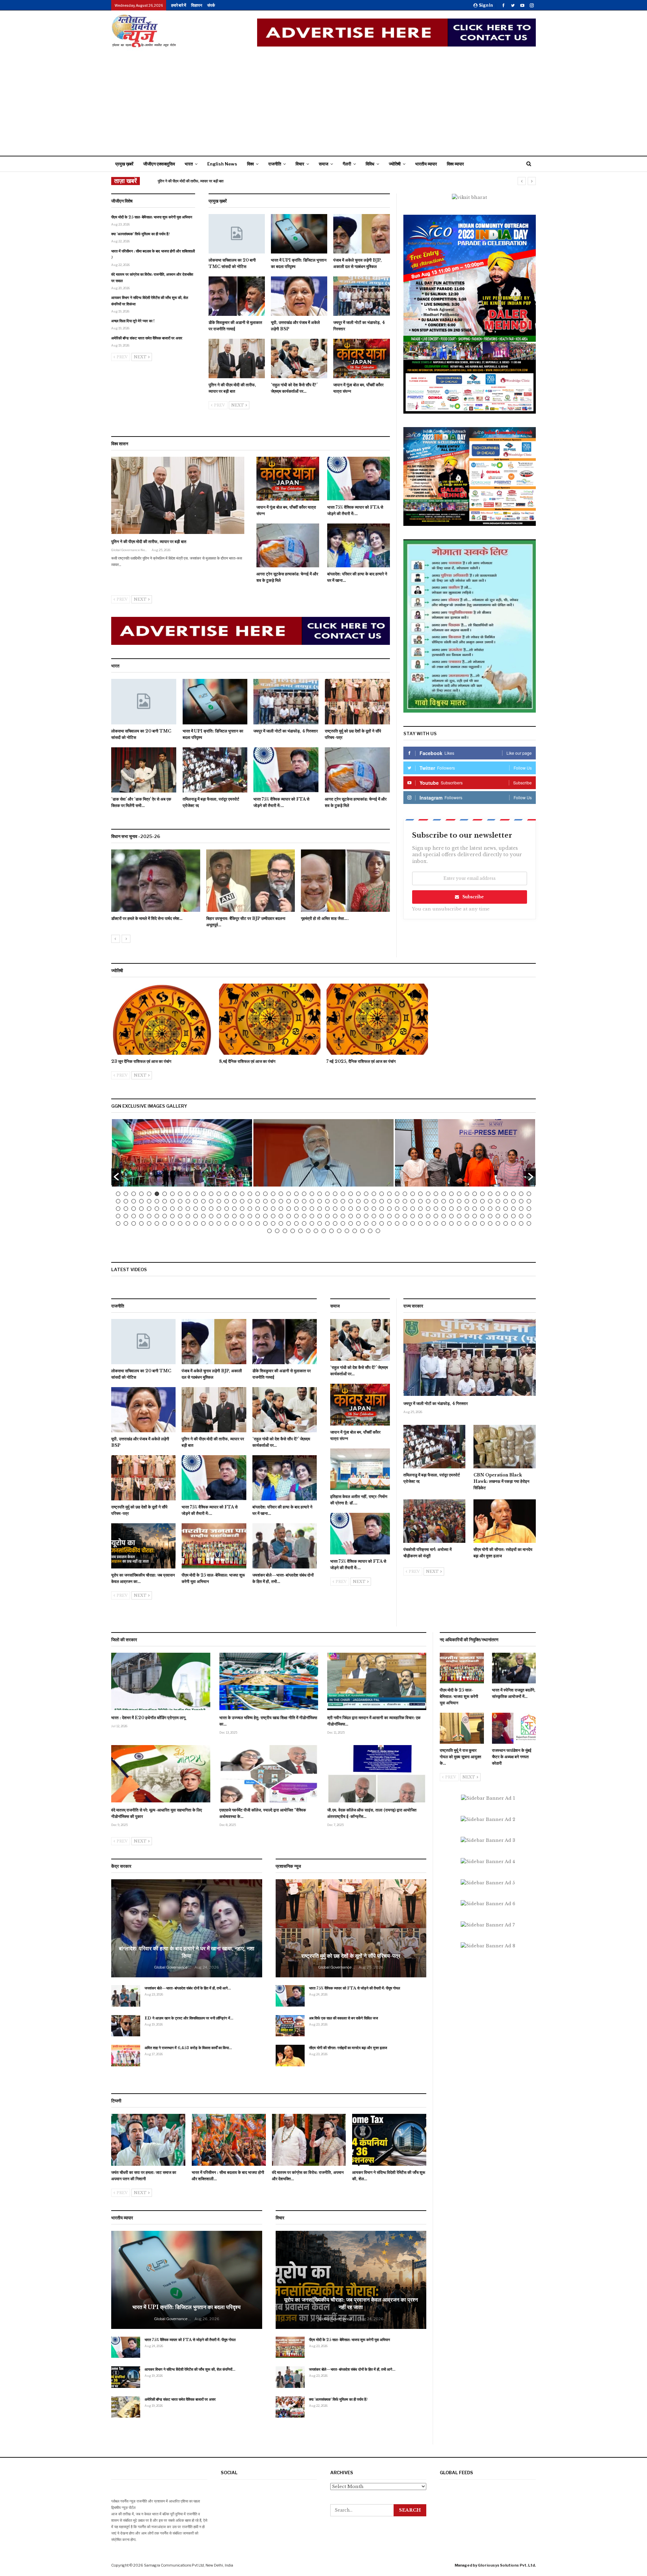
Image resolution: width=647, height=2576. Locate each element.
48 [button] (482, 1194)
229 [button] (211, 1223)
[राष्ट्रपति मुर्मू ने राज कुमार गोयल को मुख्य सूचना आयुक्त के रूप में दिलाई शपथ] (462, 1728)
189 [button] (320, 1216)
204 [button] (436, 1216)
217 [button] (118, 1223)
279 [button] (331, 1231)
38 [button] (405, 1194)
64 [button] (188, 1201)
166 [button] (141, 1216)
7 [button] (165, 1194)
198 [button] (389, 1216)
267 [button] (506, 1223)
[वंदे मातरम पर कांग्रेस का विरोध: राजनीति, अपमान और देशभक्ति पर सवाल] (309, 2140)
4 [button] (141, 1194)
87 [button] (366, 1201)
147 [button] (413, 1209)
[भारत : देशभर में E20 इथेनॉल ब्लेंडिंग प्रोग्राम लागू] (161, 1681)
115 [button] (165, 1209)
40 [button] (420, 1194)
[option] (251, 892)
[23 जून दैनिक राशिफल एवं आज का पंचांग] (162, 1019)
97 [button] (444, 1201)
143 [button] (382, 1209)
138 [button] (343, 1209)
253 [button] (397, 1223)
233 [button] (242, 1223)
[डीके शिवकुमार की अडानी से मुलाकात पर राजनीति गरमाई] (237, 296)
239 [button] (289, 1223)
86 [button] (358, 1201)
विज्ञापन (197, 5)
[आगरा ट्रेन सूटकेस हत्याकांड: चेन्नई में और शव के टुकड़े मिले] (288, 545)
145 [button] (397, 1209)
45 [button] (459, 1194)
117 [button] (180, 1209)
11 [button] (196, 1194)
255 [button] (413, 1223)
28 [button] (327, 1194)
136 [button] (327, 1209)
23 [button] (289, 1194)
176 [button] (219, 1216)
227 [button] (196, 1223)
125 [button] (242, 1209)
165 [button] (134, 1216)
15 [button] (227, 1194)
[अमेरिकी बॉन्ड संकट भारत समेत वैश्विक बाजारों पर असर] (126, 2407)
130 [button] (281, 1209)
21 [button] (273, 1194)
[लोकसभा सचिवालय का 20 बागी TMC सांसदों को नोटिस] (237, 234)
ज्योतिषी (395, 164)
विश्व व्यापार (455, 164)
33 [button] (366, 1194)
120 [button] (203, 1209)
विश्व (250, 164)
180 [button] (250, 1216)
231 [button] (227, 1223)
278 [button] (324, 1231)
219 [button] (134, 1223)
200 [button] (405, 1216)
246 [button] (343, 1223)
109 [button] (118, 1209)
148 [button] (420, 1209)
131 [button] (289, 1209)
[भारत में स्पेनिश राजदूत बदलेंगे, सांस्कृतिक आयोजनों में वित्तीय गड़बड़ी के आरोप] (514, 1668)
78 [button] (296, 1201)
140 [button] (358, 1209)
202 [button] (420, 1216)
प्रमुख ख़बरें (124, 164)
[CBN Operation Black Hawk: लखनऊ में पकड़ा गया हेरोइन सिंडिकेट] (505, 1447)
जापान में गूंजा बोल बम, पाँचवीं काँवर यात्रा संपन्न (188, 181)
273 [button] (285, 1231)
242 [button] (312, 1223)
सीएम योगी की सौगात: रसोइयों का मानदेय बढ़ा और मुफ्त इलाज (348, 2048)
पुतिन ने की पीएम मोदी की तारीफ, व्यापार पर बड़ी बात (149, 542)
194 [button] (358, 1216)
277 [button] (316, 1231)
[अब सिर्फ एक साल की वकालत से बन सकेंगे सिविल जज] (290, 2026)
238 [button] (281, 1223)
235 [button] (258, 1223)
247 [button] (351, 1223)
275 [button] (300, 1231)
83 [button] (335, 1201)
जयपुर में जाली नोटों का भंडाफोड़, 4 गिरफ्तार (436, 1403)
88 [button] (374, 1201)
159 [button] (506, 1209)
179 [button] (242, 1216)
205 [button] (444, 1216)
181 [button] (258, 1216)
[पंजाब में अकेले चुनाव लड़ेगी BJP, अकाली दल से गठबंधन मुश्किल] (361, 234)
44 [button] (451, 1194)
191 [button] (335, 1216)
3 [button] (134, 1194)
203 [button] (428, 1216)
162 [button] (529, 1209)
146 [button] (405, 1209)
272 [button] (277, 1231)
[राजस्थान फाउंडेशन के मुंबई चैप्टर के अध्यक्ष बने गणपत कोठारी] (514, 1728)
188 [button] (312, 1216)
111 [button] (134, 1209)
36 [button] (389, 1194)
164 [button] (126, 1216)
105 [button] (506, 1201)
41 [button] (428, 1194)
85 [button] (351, 1201)
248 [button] (358, 1223)
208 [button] (467, 1216)
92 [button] (405, 1201)
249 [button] (366, 1223)
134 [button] (312, 1209)
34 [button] (374, 1194)
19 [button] (258, 1194)
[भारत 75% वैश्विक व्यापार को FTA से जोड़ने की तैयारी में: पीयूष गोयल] (359, 479)
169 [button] (165, 1216)
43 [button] (444, 1194)
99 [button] (459, 1201)
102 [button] (482, 1201)
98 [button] (451, 1201)
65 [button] (196, 1201)
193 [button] (351, 1216)
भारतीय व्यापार (426, 164)
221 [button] (149, 1223)
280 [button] (339, 1231)
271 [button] (269, 1231)
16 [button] (234, 1194)
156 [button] (482, 1209)
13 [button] (211, 1194)
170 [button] (172, 1216)
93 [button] (413, 1201)
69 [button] (227, 1201)
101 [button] (475, 1201)
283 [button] (362, 1231)
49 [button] (490, 1194)
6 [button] (157, 1194)
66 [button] (203, 1201)
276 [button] (308, 1231)
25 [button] (304, 1194)
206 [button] (451, 1216)
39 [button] (413, 1194)
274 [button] (293, 1231)
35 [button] (382, 1194)
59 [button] (149, 1201)
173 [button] (196, 1216)
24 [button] (296, 1194)
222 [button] (157, 1223)
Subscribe (473, 897)
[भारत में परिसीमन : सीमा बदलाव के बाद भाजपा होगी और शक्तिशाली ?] (229, 2140)
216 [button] (529, 1216)
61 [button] (165, 1201)
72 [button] (250, 1201)
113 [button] (149, 1209)
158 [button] (498, 1209)
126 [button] (250, 1209)
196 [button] (374, 1216)
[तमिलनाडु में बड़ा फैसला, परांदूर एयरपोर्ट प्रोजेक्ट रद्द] (215, 770)
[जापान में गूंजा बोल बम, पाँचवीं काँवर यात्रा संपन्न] (361, 358)
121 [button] (211, 1209)
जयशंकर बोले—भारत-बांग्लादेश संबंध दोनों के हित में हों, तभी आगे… (188, 1988)
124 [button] (234, 1209)
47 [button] (475, 1194)
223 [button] (165, 1223)
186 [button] (296, 1216)
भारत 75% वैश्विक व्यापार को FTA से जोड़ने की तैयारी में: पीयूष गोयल (355, 1988)
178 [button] (234, 1216)
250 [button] (374, 1223)
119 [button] (196, 1209)
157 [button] (490, 1209)
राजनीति (275, 164)
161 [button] (521, 1209)
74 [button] (265, 1201)
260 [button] (451, 1223)
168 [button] (157, 1216)
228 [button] (203, 1223)
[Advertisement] (323, 102)
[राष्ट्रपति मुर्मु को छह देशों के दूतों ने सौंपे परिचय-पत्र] (357, 702)
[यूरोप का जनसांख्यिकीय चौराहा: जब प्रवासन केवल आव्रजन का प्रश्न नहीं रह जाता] (143, 1546)
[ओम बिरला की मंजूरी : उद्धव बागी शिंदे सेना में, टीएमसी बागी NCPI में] (345, 881)
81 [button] (320, 1201)
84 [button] (343, 1201)
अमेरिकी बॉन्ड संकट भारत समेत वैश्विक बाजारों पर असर (147, 338)
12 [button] (203, 1194)
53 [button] (521, 1194)
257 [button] (428, 1223)
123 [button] (227, 1209)
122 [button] (219, 1209)
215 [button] (521, 1216)
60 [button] (157, 1201)
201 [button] (413, 1216)
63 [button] (180, 1201)
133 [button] (304, 1209)
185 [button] (289, 1216)
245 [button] (335, 1223)
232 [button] (234, 1223)
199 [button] (397, 1216)
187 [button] (304, 1216)
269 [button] (521, 1223)
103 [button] (490, 1201)
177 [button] (227, 1216)
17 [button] (242, 1194)
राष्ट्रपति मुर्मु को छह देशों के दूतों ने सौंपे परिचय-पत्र (351, 1956)
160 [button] (513, 1209)
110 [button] (126, 1209)
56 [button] (126, 1201)
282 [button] (355, 1231)
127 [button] (258, 1209)
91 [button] (397, 1201)
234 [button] (250, 1223)
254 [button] (405, 1223)
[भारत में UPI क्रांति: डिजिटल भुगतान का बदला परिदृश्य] (299, 234)
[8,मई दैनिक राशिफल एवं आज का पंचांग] (270, 1019)
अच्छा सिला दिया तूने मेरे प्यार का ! (133, 321)
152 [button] (451, 1209)
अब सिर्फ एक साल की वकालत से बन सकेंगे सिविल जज (344, 2018)
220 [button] (141, 1223)
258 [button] (436, 1223)
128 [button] (265, 1209)
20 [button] (265, 1194)
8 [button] (172, 1194)
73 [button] (258, 1201)
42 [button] (436, 1194)
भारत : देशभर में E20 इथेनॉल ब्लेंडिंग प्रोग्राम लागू (148, 1718)
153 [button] (459, 1209)
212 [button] (498, 1216)
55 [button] (118, 1201)
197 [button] (382, 1216)
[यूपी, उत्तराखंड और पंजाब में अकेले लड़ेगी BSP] (299, 296)
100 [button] (467, 1201)
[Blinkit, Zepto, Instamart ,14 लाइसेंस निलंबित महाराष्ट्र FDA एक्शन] (156, 881)
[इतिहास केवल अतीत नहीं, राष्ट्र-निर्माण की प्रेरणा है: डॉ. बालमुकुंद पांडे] (360, 1469)
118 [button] (188, 1209)
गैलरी (347, 164)
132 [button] (296, 1209)
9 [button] (180, 1194)
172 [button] (188, 1216)
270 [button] (529, 1223)
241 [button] (304, 1223)
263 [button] (475, 1223)
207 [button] (459, 1216)
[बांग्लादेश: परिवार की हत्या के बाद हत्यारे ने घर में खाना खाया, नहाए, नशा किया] (359, 545)
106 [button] (513, 1201)
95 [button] (428, 1201)
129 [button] (273, 1209)
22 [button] (281, 1194)
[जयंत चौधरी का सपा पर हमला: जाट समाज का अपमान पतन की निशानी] (148, 2140)
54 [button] (529, 1194)
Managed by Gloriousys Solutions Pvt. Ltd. (495, 2565)
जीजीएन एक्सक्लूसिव (159, 164)
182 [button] (265, 1216)
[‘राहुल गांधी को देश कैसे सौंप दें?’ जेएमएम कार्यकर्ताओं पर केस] (299, 358)
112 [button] (141, 1209)
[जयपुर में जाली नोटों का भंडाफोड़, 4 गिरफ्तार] (361, 296)
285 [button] (378, 1231)
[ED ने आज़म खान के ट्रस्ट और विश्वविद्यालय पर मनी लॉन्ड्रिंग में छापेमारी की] (126, 2026)
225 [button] (180, 1223)
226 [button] (188, 1223)
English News (222, 164)
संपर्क (211, 5)
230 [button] (219, 1223)
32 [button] (358, 1194)
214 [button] (513, 1216)
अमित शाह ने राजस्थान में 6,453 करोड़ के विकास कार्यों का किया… (188, 2048)
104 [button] (498, 1201)
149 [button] (428, 1209)
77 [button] (289, 1201)
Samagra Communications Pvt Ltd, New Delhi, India (189, 2565)
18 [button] (250, 1194)
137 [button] (335, 1209)
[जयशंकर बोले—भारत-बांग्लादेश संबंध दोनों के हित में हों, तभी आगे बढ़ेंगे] (285, 1546)
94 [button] (420, 1201)
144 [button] (389, 1209)
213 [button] (506, 1216)
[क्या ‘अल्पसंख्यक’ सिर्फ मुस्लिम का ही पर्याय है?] (290, 2407)
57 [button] (134, 1201)
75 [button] (273, 1201)
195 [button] (366, 1216)
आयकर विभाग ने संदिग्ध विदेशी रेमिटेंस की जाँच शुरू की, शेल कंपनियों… (190, 2369)
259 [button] (444, 1223)
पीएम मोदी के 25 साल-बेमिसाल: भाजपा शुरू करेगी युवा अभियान (152, 217)
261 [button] (459, 1223)
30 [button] (343, 1194)
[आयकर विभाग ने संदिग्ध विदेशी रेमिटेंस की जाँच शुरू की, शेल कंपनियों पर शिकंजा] (389, 2140)
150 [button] (436, 1209)
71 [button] (242, 1201)
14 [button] (219, 1194)
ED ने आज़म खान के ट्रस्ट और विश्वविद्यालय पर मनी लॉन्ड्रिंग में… (189, 2018)
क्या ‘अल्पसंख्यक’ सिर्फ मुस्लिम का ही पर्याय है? (141, 234)
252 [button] (389, 1223)
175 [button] (211, 1216)
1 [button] (118, 1194)
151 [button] (444, 1209)
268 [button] (513, 1223)
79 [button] (304, 1201)
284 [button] (370, 1231)
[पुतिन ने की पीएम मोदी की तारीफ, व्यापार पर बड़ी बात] (237, 358)
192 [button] (343, 1216)
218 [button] (126, 1223)
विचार (300, 164)
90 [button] (389, 1201)
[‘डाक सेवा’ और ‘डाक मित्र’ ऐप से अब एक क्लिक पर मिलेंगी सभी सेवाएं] (144, 770)
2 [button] (126, 1194)
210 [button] (482, 1216)
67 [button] (211, 1201)
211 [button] (490, 1216)
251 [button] (382, 1223)
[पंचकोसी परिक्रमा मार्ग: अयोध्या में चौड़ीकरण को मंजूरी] (435, 1521)
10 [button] (188, 1194)
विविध (370, 164)
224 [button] (172, 1223)
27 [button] (320, 1194)
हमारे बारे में (179, 5)
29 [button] (335, 1194)
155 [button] (475, 1209)
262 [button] (467, 1223)
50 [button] (498, 1194)
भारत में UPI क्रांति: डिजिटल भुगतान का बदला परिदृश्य (187, 2307)
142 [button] (374, 1209)
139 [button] (351, 1209)
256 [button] (420, 1223)
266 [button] (498, 1223)
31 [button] (351, 1194)
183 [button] (273, 1216)
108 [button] (529, 1201)
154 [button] (467, 1209)
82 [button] (327, 1201)
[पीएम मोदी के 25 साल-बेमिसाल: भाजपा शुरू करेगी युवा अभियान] (214, 1546)
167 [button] (149, 1216)
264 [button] (482, 1223)
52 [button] (513, 1194)
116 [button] (172, 1209)
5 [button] (149, 1194)
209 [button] (475, 1216)
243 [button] (320, 1223)
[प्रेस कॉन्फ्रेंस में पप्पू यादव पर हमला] (251, 881)
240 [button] (296, 1223)
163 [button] (118, 1216)
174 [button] (203, 1216)
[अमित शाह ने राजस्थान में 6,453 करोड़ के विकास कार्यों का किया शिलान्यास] (126, 2056)
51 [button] (506, 1194)
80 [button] (312, 1201)
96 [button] (436, 1201)
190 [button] (327, 1216)
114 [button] (157, 1209)
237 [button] (273, 1223)
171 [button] (180, 1216)
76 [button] (281, 1201)
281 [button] (347, 1231)
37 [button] (397, 1194)
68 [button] (219, 1201)
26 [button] (312, 1194)
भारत (189, 164)
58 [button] (141, 1201)
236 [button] (265, 1223)
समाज (323, 164)
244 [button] (327, 1223)
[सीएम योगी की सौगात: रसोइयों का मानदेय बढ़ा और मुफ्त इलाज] (505, 1521)
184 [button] (281, 1216)
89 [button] (382, 1201)
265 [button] (490, 1223)
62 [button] (172, 1201)
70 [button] (234, 1201)
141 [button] (366, 1209)
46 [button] (467, 1194)
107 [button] (521, 1201)
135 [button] (320, 1209)
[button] (116, 1177)
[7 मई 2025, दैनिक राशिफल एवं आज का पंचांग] (377, 1019)
